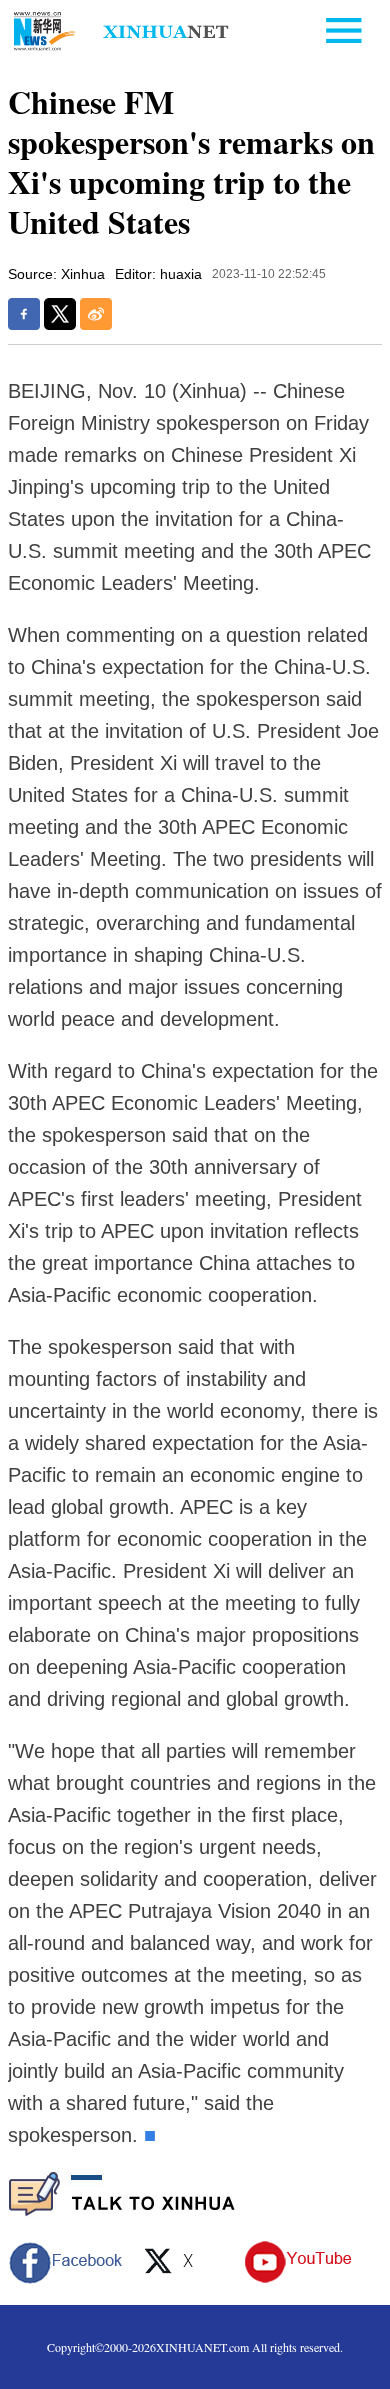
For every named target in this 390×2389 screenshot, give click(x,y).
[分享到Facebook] (24, 314)
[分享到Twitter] (60, 314)
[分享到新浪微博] (96, 314)
